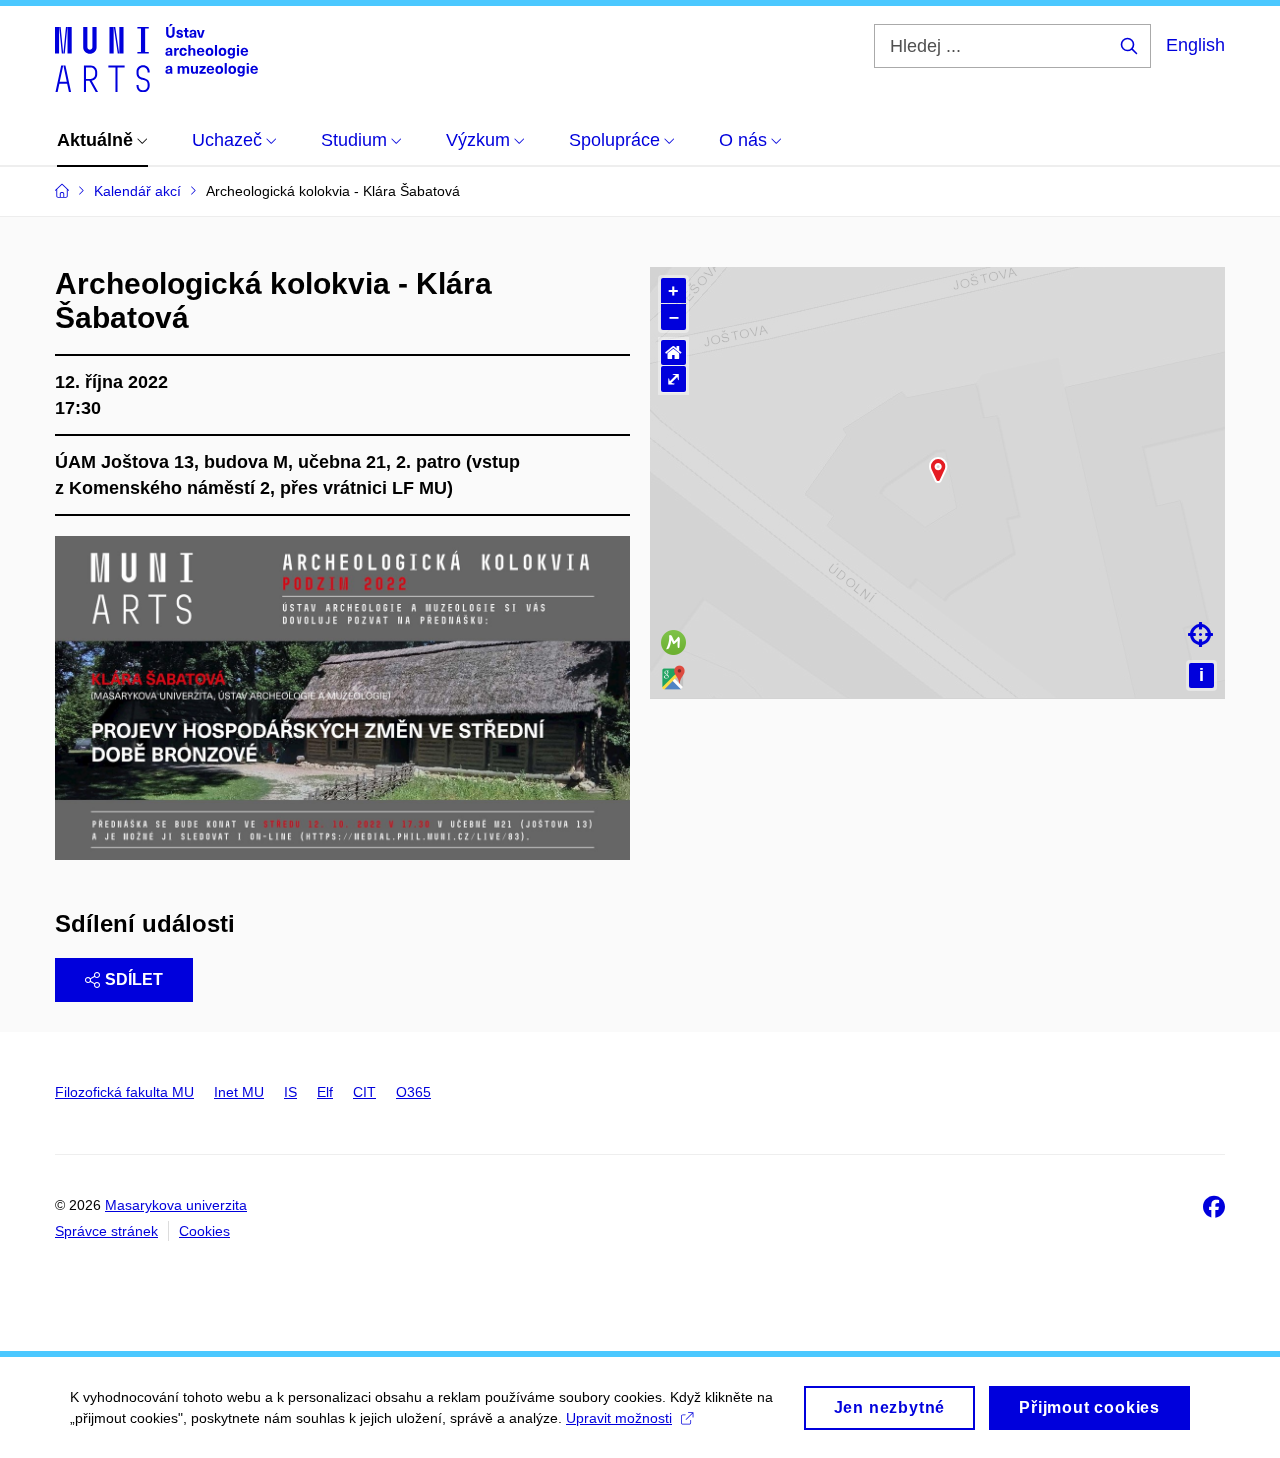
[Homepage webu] (156, 58)
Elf (325, 1092)
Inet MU (239, 1092)
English (1195, 45)
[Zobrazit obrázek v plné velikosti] (342, 697)
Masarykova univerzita (176, 1205)
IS (290, 1092)
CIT (364, 1092)
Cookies (204, 1231)
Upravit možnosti (619, 1418)
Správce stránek (106, 1231)
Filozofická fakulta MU (124, 1092)
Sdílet (134, 979)
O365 (413, 1092)
